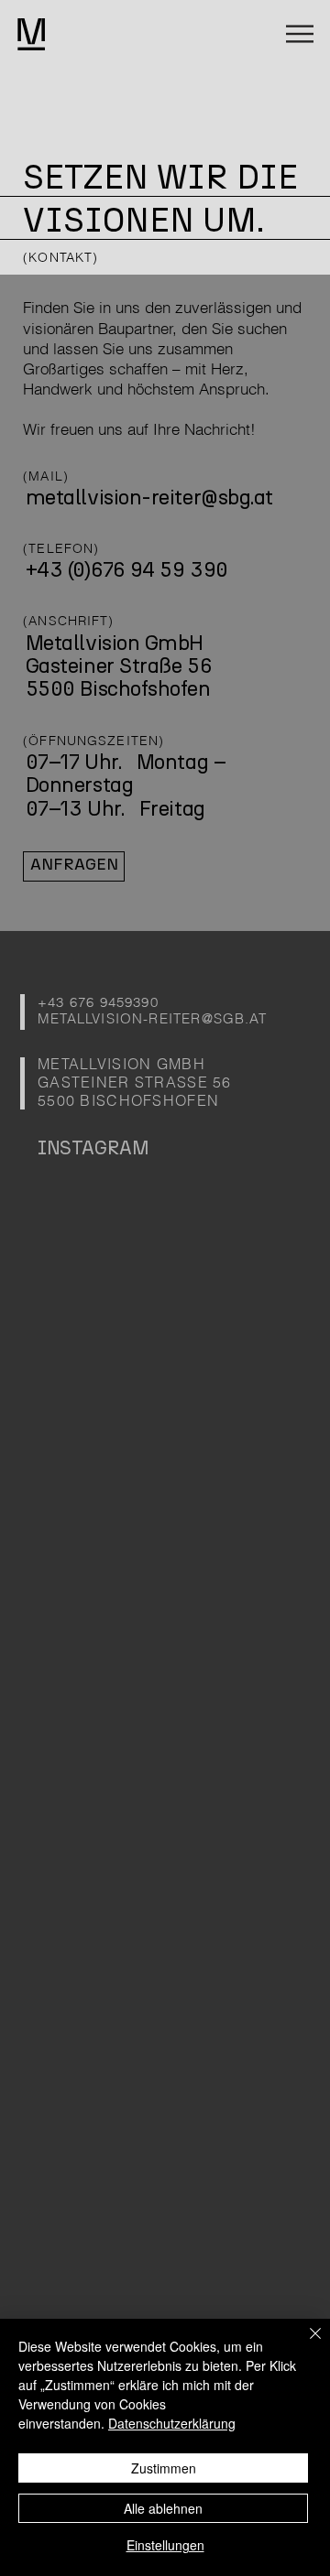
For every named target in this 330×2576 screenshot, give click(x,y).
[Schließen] (304, 2344)
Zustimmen (164, 2468)
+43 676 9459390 (98, 1002)
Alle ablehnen (163, 2508)
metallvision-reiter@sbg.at (149, 498)
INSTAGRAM (93, 1148)
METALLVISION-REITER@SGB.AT (152, 1019)
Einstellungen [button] (165, 2545)
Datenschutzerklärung (172, 2423)
